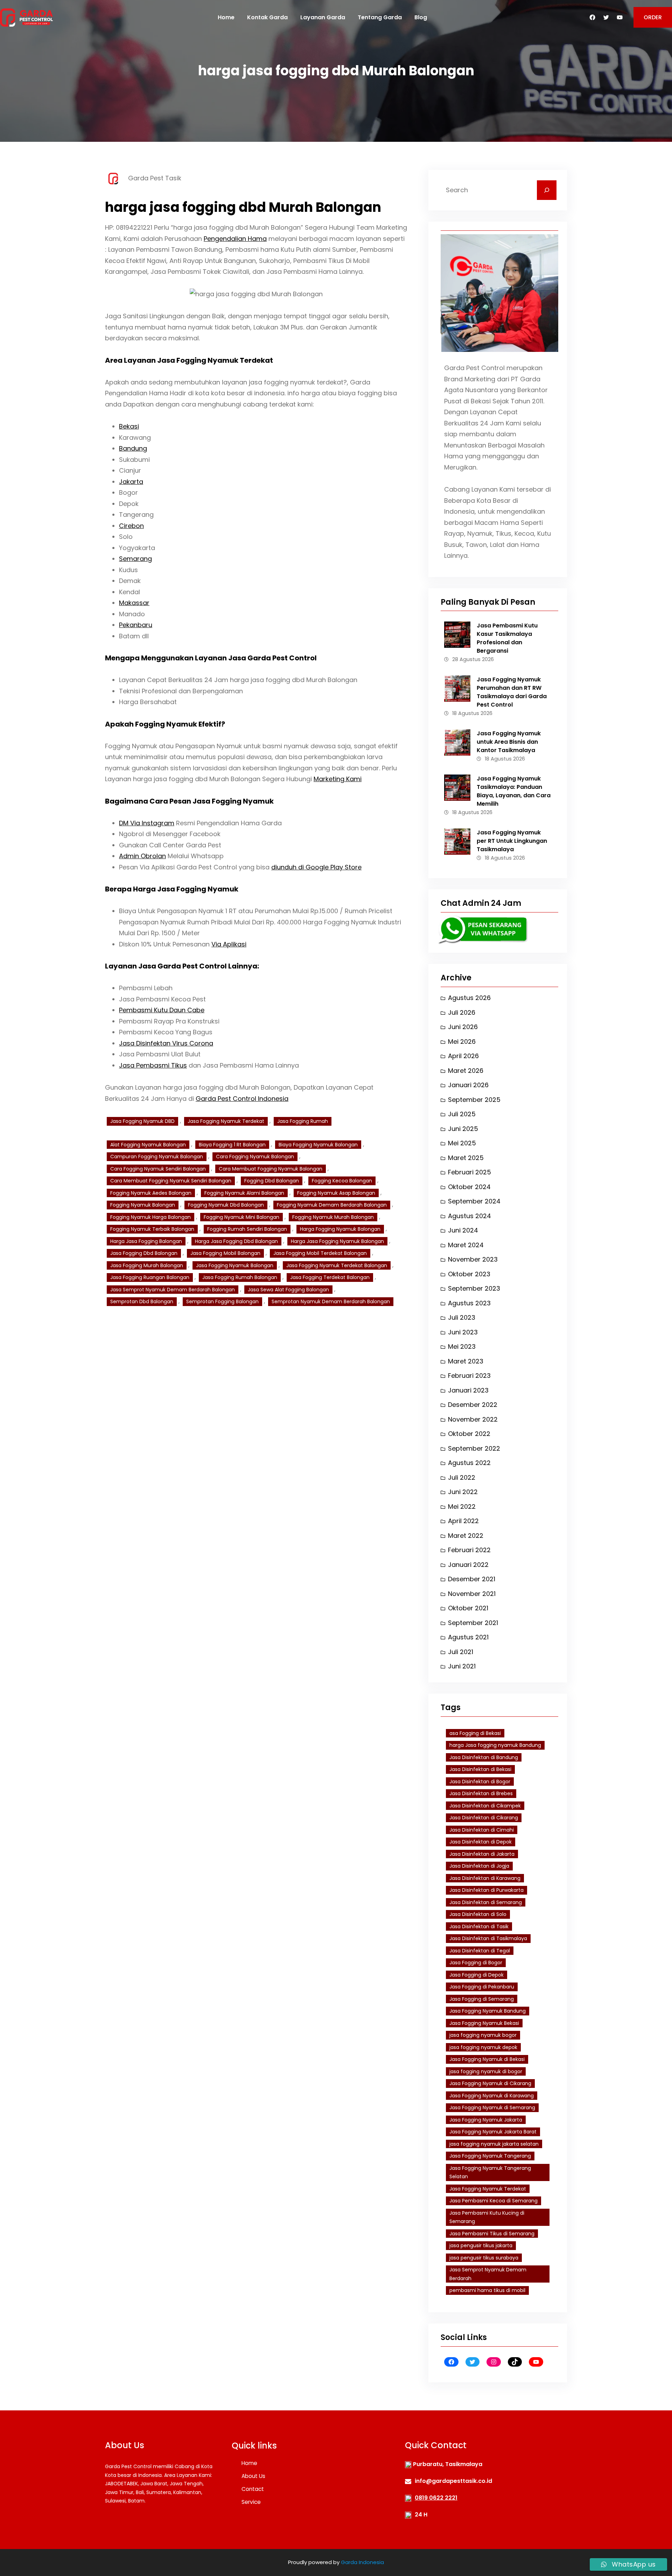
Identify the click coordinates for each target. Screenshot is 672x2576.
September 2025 (474, 1100)
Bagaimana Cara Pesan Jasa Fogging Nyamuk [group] (189, 801)
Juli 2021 (461, 1652)
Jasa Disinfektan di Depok (481, 1842)
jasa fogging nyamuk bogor (483, 2035)
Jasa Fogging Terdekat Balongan (330, 1277)
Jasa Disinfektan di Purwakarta (486, 1890)
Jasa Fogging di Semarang (482, 1999)
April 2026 (463, 1056)
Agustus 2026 (469, 998)
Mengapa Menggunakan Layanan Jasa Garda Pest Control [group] (211, 658)
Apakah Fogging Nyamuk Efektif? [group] (165, 724)
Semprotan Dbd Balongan (142, 1301)
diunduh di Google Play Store (316, 867)
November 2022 (473, 1419)
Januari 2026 (468, 1085)
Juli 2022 (462, 1477)
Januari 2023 (468, 1390)
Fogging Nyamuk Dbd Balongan (226, 1205)
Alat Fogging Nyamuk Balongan (148, 1145)
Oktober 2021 (468, 1608)
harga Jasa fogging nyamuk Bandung (495, 1745)
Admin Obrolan (142, 856)
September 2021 (473, 1623)
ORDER (653, 17)
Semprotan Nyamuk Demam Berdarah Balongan (331, 1301)
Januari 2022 (468, 1565)
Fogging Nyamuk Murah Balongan (333, 1217)
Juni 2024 (463, 1230)
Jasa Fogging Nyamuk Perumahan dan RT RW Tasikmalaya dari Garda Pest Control (512, 692)
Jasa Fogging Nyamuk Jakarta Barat (493, 2132)
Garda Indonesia (362, 2562)
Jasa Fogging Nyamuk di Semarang (492, 2108)
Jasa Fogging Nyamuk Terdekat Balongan (337, 1265)
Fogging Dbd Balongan (272, 1181)
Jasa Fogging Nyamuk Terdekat (226, 1121)
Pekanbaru (136, 625)
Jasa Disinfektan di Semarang (486, 1902)
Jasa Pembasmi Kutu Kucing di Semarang (487, 2217)
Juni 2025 (463, 1129)
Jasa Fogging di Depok (477, 1975)
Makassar (134, 603)
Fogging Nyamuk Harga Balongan (150, 1217)
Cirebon (131, 526)
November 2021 (472, 1594)
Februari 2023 (469, 1376)
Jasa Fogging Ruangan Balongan (150, 1277)
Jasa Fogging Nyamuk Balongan (235, 1265)
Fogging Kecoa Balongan (342, 1181)
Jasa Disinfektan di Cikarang (484, 1818)
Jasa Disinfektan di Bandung (484, 1757)
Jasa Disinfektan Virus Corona (166, 1043)
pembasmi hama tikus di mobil (487, 2290)
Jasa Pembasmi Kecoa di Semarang (493, 2201)
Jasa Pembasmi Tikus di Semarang (492, 2234)
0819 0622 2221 (436, 2498)
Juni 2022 (463, 1492)
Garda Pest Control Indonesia (242, 1099)
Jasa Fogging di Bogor (476, 1963)
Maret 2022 (466, 1536)
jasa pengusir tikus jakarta (481, 2245)
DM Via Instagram (147, 823)
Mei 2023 (462, 1346)
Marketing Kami (338, 779)
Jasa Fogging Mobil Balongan (225, 1253)
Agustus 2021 (468, 1637)
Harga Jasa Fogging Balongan (146, 1241)
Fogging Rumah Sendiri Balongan (247, 1229)
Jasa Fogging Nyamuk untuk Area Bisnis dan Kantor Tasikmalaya (509, 742)
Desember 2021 (472, 1579)
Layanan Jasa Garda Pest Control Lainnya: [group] (182, 966)
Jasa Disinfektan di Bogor (480, 1782)
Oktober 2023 (469, 1274)
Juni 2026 (463, 1027)
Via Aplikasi (229, 944)
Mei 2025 (462, 1143)
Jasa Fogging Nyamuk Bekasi (484, 2023)
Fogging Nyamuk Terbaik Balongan (152, 1229)
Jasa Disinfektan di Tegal (480, 1951)
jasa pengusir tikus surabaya (484, 2258)
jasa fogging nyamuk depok (483, 2047)
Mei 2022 (462, 1506)
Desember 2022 (473, 1405)
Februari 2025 (470, 1172)
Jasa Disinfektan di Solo (478, 1914)
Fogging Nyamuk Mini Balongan (241, 1217)
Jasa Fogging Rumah (303, 1121)
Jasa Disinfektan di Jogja (479, 1866)
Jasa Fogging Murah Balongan (147, 1265)
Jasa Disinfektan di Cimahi (482, 1830)
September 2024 (474, 1201)
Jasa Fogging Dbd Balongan (144, 1253)
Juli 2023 (462, 1317)
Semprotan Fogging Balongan (222, 1301)
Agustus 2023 (469, 1303)
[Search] (547, 190)
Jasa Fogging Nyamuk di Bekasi (487, 2059)
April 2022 (463, 1521)
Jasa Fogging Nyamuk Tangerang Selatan (490, 2172)
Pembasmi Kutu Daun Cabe (162, 1010)
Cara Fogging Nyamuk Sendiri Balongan (158, 1169)
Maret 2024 (466, 1245)
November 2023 (473, 1259)
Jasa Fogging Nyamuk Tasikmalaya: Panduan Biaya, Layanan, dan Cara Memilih (514, 791)
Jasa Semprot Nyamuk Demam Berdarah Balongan (173, 1290)
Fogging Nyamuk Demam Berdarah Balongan (332, 1205)
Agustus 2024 (470, 1216)
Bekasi (129, 426)
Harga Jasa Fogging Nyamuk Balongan (337, 1241)
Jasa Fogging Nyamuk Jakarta (486, 2120)
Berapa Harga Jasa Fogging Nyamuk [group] (172, 889)
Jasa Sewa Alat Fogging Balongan (288, 1290)
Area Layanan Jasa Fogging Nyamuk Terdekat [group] (189, 360)
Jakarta (131, 482)
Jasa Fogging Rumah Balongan (240, 1277)
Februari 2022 (469, 1550)
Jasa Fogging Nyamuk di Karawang (492, 2096)
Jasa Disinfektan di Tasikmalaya (488, 1938)
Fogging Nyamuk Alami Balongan (244, 1193)
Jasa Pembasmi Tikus (153, 1065)
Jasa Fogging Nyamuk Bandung (488, 2011)
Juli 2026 (462, 1012)
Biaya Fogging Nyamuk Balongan (318, 1145)
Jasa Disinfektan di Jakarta (482, 1854)
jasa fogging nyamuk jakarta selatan (494, 2144)
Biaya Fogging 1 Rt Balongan (232, 1145)
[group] (256, 531)
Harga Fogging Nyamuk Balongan (340, 1229)
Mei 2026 (462, 1041)
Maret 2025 (466, 1158)
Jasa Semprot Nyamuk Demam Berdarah (488, 2274)
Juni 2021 (462, 1666)
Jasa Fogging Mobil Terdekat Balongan (320, 1253)
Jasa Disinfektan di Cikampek (485, 1806)
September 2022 (474, 1448)
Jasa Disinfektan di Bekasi (480, 1769)
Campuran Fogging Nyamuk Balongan (157, 1157)
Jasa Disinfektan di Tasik (479, 1926)
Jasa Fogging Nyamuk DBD (142, 1121)
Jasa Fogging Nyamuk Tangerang (490, 2156)
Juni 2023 (463, 1332)
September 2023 (474, 1288)
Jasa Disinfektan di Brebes (481, 1793)
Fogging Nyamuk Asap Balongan (336, 1193)
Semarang (135, 559)
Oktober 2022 (469, 1434)
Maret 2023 (466, 1361)
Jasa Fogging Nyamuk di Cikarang (490, 2083)
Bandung (133, 448)
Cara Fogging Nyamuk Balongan (255, 1157)
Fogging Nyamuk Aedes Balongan (151, 1193)
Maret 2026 (466, 1071)
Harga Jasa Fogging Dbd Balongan (236, 1241)
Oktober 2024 (469, 1187)
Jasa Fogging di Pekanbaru (482, 1987)
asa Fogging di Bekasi (475, 1733)
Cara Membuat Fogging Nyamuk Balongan (271, 1169)
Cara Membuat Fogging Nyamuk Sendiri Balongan (171, 1181)
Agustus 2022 (469, 1463)
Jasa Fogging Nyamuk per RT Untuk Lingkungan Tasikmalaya (512, 841)
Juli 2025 (462, 1114)
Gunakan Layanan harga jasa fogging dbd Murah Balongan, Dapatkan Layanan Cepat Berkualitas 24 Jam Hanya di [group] (239, 1093)
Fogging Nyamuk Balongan (143, 1205)
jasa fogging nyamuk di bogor (486, 2071)
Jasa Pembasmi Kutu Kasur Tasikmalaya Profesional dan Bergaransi (507, 638)
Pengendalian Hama (235, 239)
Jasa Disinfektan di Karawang (485, 1878)
